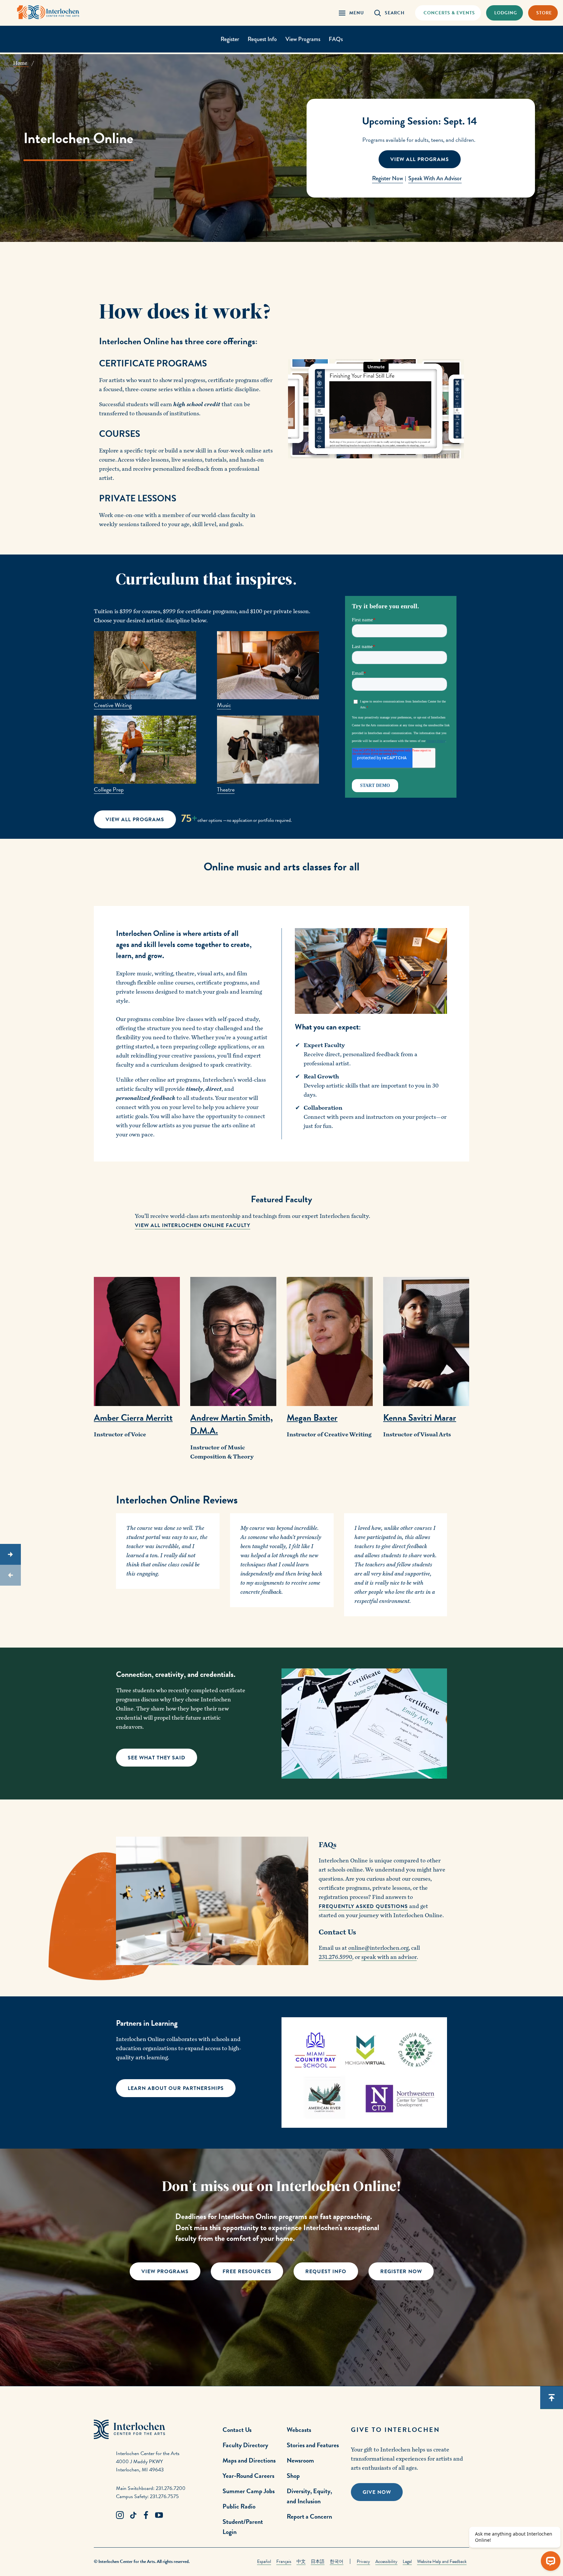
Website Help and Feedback (442, 2561)
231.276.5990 (335, 1957)
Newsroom (300, 2460)
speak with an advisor (389, 1957)
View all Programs (420, 159)
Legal (407, 2561)
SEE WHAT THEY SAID (157, 1758)
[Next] (10, 1554)
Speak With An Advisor (435, 178)
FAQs (336, 39)
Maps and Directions (249, 2460)
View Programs (303, 39)
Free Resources (247, 2272)
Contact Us (237, 2430)
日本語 (318, 2561)
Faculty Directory (245, 2445)
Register (230, 39)
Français (284, 2561)
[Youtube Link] (159, 2515)
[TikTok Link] (133, 2515)
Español (264, 2561)
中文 (301, 2561)
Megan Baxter (312, 1418)
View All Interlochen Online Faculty (193, 1225)
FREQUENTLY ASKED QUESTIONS (363, 1906)
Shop (293, 2476)
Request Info (262, 39)
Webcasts (299, 2430)
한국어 (337, 2561)
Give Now (377, 2492)
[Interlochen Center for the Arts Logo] (48, 12)
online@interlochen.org (378, 1948)
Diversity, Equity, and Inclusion (309, 2496)
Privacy (363, 2561)
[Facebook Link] (146, 2515)
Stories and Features (313, 2445)
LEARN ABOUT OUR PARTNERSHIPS (176, 2088)
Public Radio (239, 2506)
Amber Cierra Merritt (133, 1418)
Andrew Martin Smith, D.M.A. (231, 1424)
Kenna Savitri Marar (420, 1418)
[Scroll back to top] (552, 2398)
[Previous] (10, 1575)
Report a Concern (309, 2516)
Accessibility (386, 2561)
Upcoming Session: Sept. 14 (419, 121)
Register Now (388, 178)
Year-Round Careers (248, 2476)
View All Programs (135, 820)
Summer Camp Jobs (249, 2491)
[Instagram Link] (120, 2515)
